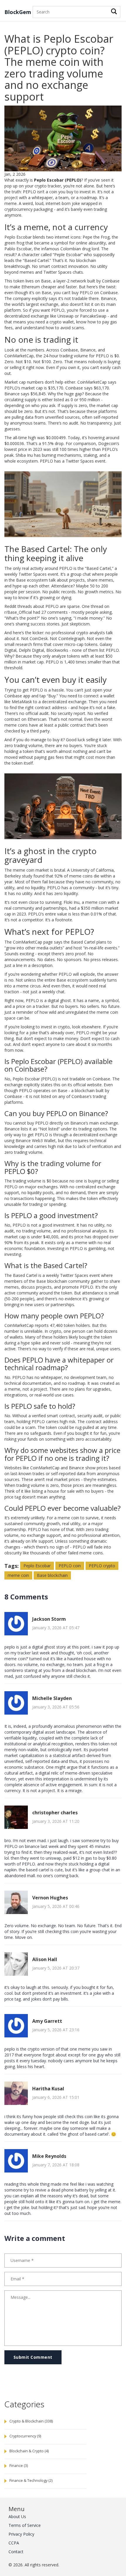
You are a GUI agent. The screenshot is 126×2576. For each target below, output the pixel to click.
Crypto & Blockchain (31, 2421)
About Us (17, 2516)
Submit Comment (33, 2357)
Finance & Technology (31, 2481)
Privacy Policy (21, 2534)
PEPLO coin (70, 1566)
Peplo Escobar (37, 1566)
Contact (16, 2552)
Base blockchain (52, 1575)
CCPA (14, 2543)
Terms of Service (25, 2525)
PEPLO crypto (102, 1566)
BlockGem (18, 12)
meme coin (18, 1575)
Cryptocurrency (25, 2436)
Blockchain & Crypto (29, 2451)
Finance (19, 2466)
